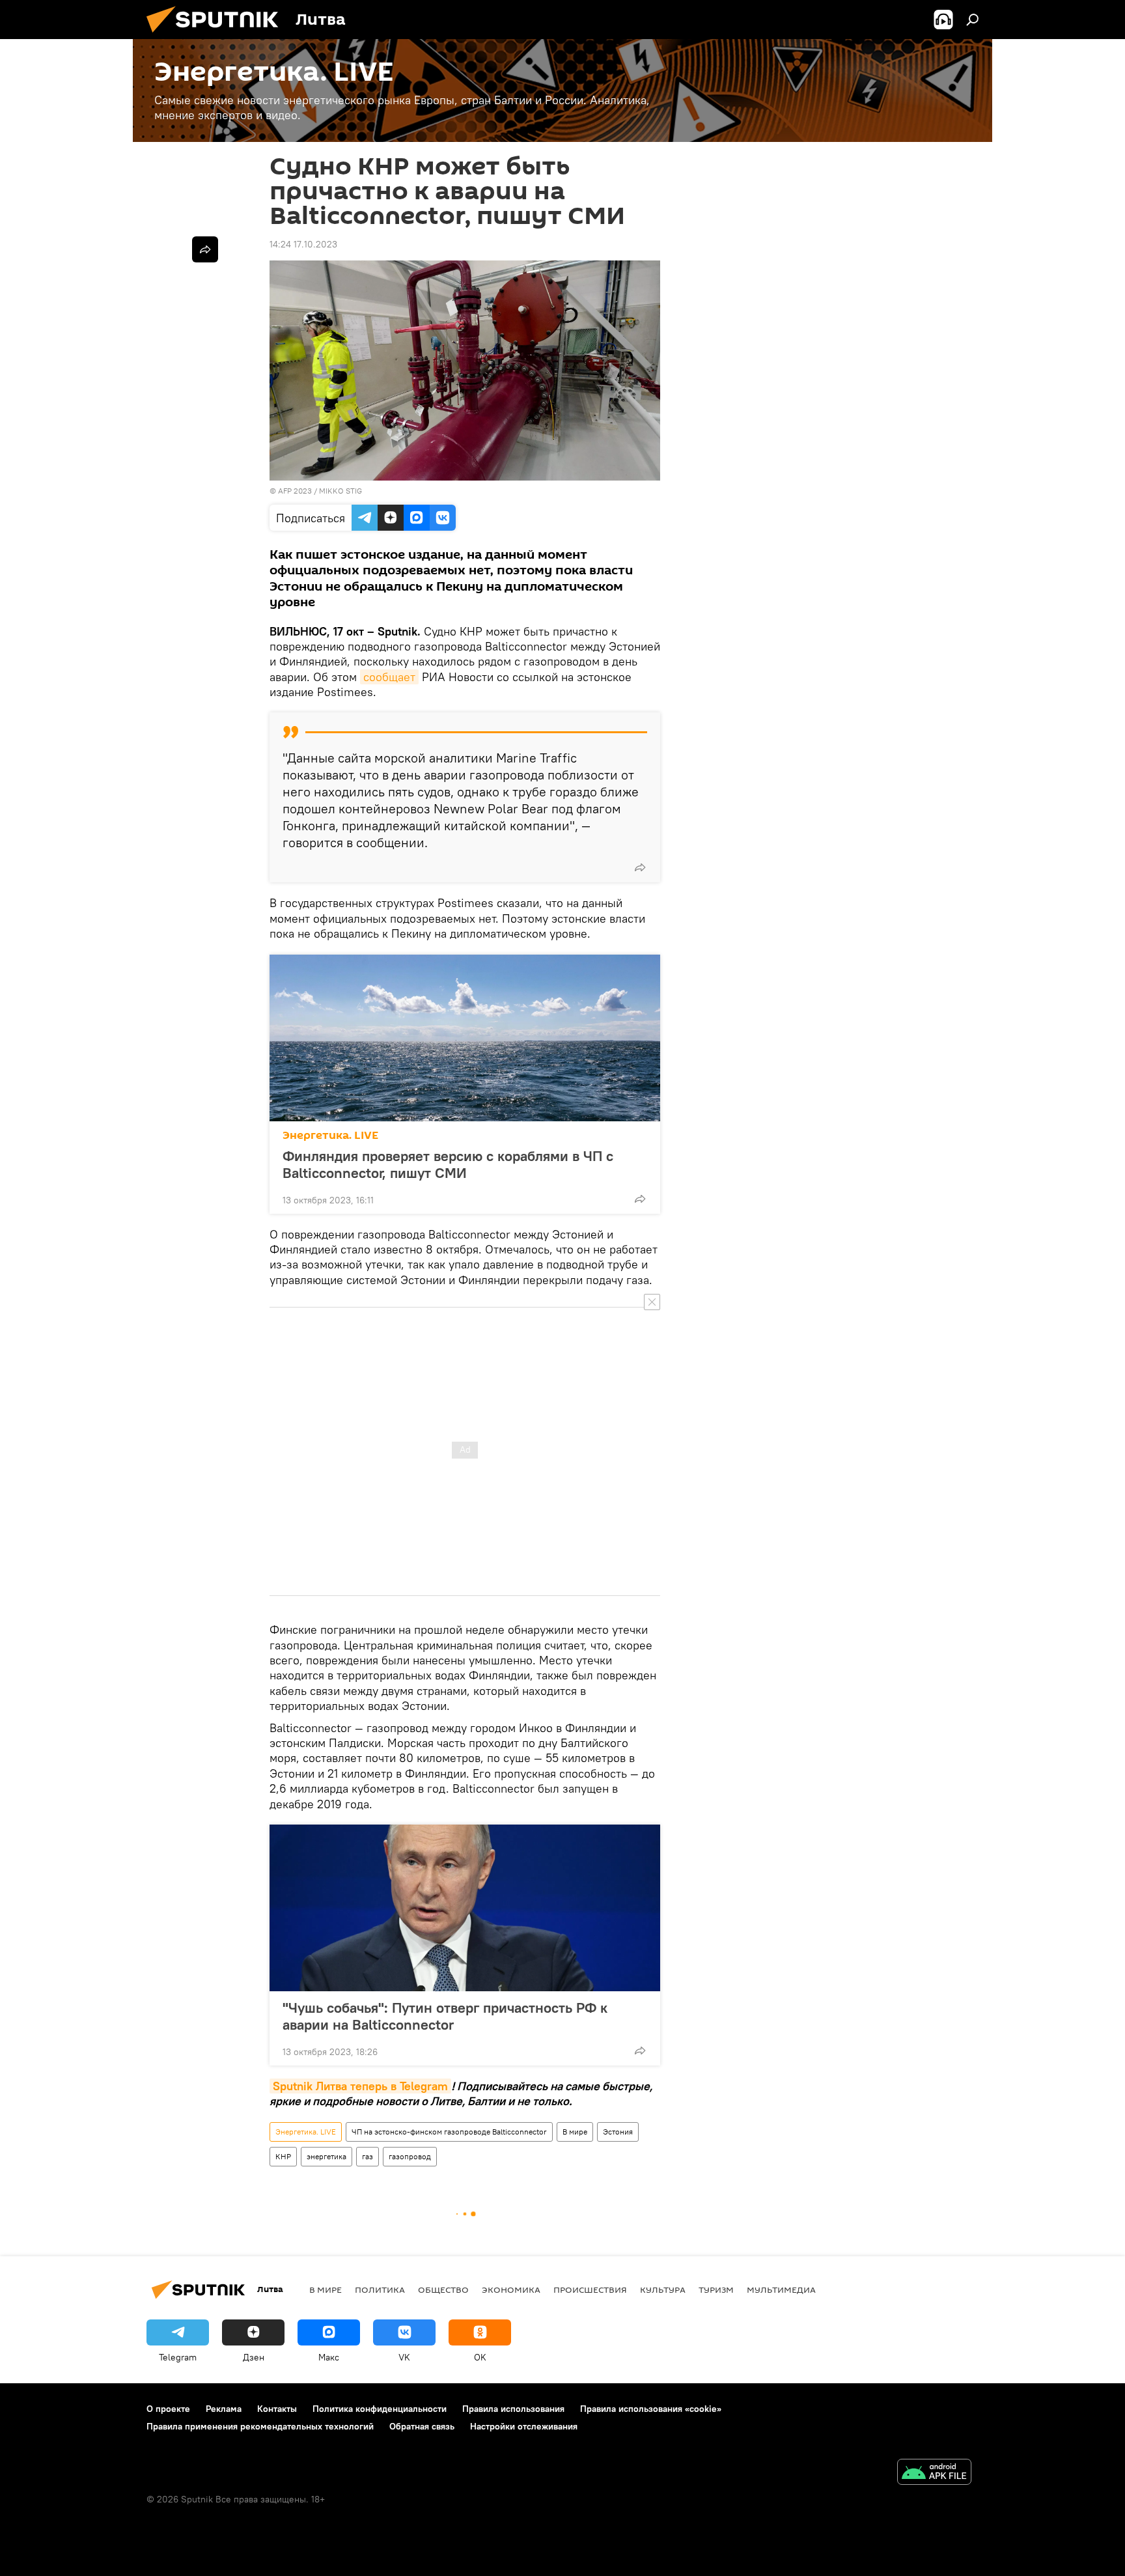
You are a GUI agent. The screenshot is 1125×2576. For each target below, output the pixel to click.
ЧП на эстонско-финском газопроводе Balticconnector (449, 2132)
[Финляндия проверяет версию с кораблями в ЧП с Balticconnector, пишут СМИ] (465, 1038)
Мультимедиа (781, 2289)
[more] (640, 867)
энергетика (326, 2156)
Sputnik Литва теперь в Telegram (360, 2086)
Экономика (511, 2289)
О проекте (168, 2409)
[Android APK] (934, 2473)
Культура (663, 2289)
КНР (283, 2156)
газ (368, 2156)
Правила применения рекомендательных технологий (260, 2426)
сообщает (389, 677)
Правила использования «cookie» (651, 2409)
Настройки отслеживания (524, 2426)
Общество (443, 2289)
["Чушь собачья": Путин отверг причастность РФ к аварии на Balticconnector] (465, 1908)
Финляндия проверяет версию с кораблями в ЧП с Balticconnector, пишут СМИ (448, 1164)
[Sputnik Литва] (217, 36)
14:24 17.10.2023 (303, 244)
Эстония (618, 2132)
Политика (380, 2289)
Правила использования (513, 2409)
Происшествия (590, 2289)
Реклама (224, 2409)
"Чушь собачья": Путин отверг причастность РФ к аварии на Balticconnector (445, 2016)
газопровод (410, 2156)
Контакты (277, 2409)
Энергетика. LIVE (330, 1135)
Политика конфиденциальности (380, 2409)
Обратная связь (422, 2426)
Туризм (716, 2289)
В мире (575, 2132)
